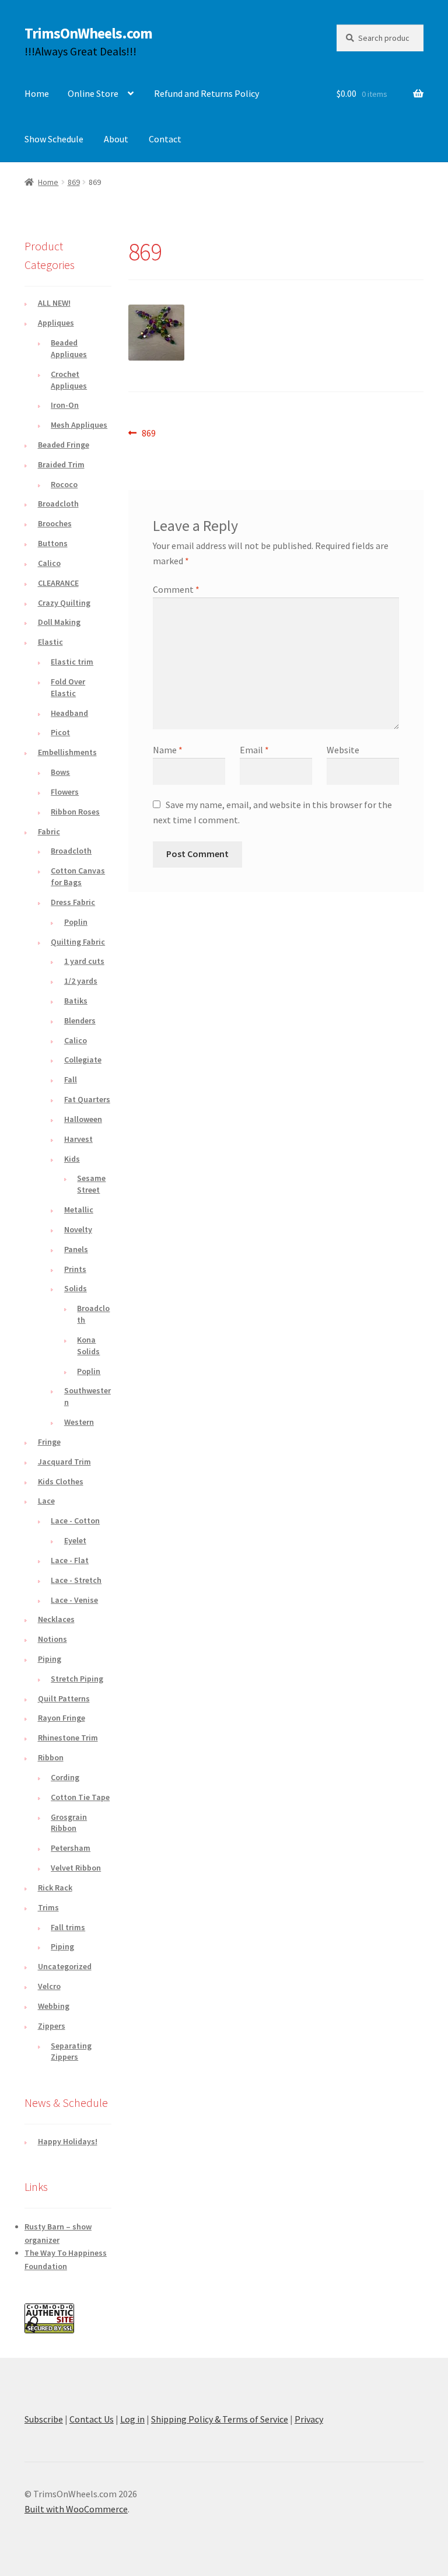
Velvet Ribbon (76, 1868)
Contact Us (92, 2419)
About (116, 139)
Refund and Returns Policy (206, 93)
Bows (60, 772)
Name (168, 750)
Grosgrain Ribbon (69, 1823)
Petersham (71, 1848)
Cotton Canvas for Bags (78, 876)
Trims (48, 1907)
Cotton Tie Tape (80, 1797)
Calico (49, 563)
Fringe (49, 1442)
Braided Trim (61, 464)
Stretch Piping (77, 1679)
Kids (72, 1159)
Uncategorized (65, 1966)
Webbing (54, 2006)
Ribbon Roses (75, 812)
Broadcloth (58, 504)
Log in (132, 2419)
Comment (176, 589)
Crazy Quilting (64, 603)
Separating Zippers (71, 2051)
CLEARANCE (58, 583)
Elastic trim (72, 662)
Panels (76, 1249)
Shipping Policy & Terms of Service (220, 2419)
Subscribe (44, 2419)
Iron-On (65, 405)
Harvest (78, 1139)
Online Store (93, 93)
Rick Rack (55, 1888)
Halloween (83, 1119)
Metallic (79, 1210)
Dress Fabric (73, 902)
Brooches (55, 523)
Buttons (53, 543)
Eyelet (75, 1540)
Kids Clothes (61, 1481)
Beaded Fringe (64, 445)
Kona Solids (88, 1345)
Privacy (309, 2419)
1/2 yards (81, 981)
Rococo (64, 484)
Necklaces (56, 1619)
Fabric (49, 831)
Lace (46, 1501)
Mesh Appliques (79, 425)
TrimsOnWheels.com (88, 33)
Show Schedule (54, 139)
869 (74, 182)
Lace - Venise (74, 1600)
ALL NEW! (54, 303)
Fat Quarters (87, 1099)
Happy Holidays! (68, 2141)
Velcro (49, 1986)
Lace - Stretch (76, 1580)
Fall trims (68, 1927)
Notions (52, 1639)
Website (343, 750)
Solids (76, 1288)
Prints (75, 1269)
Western (79, 1422)
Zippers (52, 2026)
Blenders (80, 1020)
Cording (65, 1777)
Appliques (56, 323)
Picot (60, 732)
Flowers (65, 792)
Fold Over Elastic (68, 687)
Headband (69, 713)
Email (254, 750)
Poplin (76, 922)
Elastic (50, 642)
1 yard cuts (84, 961)
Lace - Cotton (75, 1521)
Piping (50, 1659)
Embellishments (67, 752)
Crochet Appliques (69, 380)
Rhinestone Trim (68, 1738)
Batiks (76, 1001)
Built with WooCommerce (76, 2509)
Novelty (78, 1229)
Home (37, 93)
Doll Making (59, 622)
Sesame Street (91, 1184)
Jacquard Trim (64, 1462)
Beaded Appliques (69, 348)
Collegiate (83, 1060)
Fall (71, 1079)
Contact (165, 139)
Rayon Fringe (62, 1718)
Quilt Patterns (64, 1698)
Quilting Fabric (78, 942)
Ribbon (51, 1757)
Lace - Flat (70, 1560)
